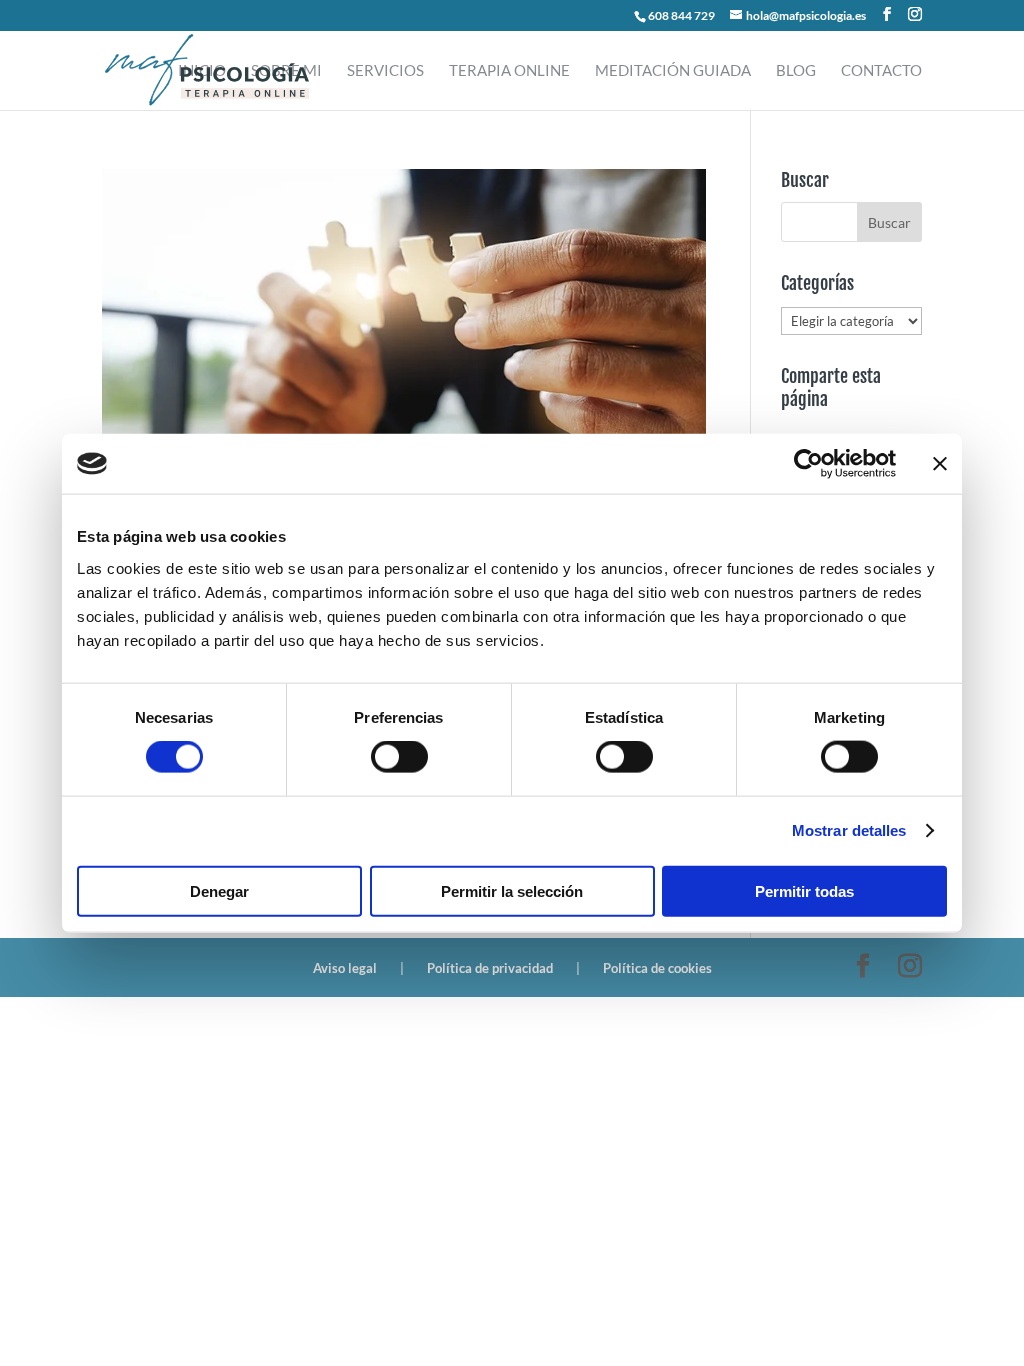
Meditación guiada (673, 71)
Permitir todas (804, 890)
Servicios (385, 71)
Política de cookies (657, 968)
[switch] (399, 757)
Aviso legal (345, 968)
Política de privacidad (490, 968)
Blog (796, 71)
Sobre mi (286, 71)
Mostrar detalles (849, 830)
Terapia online (509, 71)
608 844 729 (681, 15)
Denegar (219, 890)
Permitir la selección (512, 890)
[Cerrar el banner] (940, 464)
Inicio (202, 71)
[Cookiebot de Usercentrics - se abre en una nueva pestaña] (808, 464)
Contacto (881, 71)
